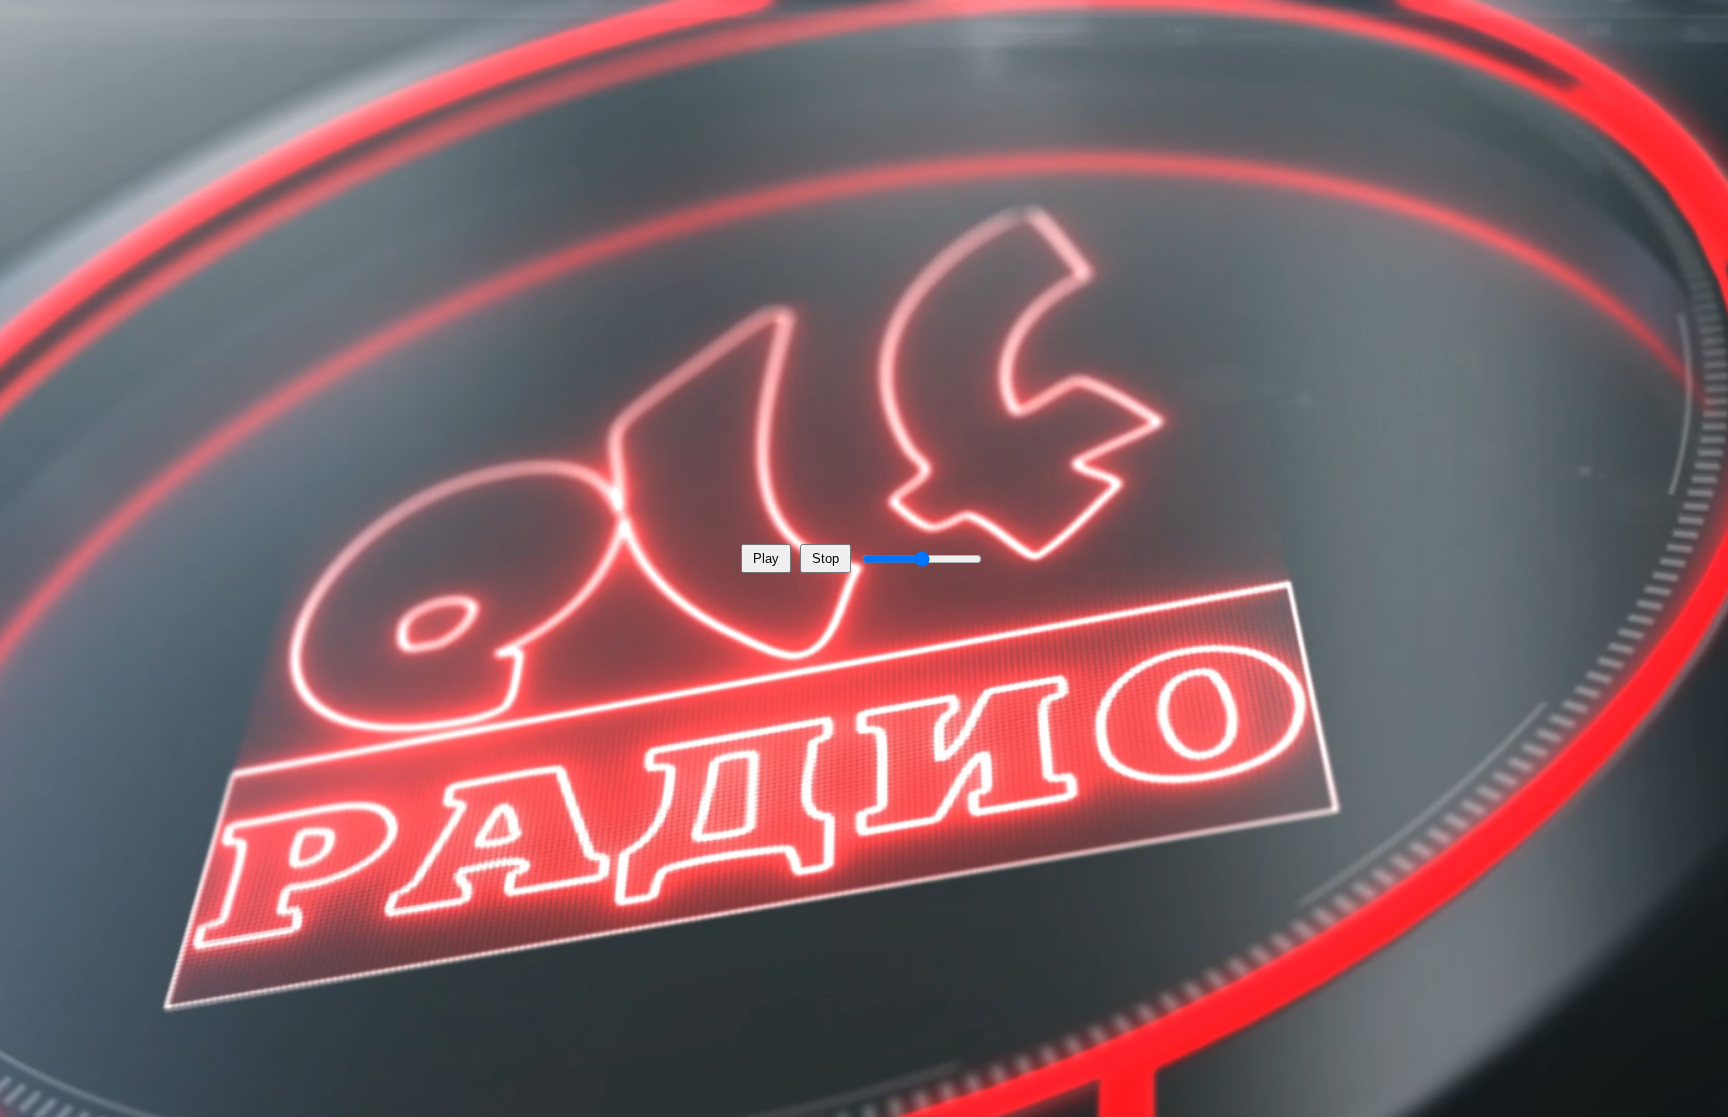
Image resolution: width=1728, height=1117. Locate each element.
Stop (825, 558)
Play (766, 558)
